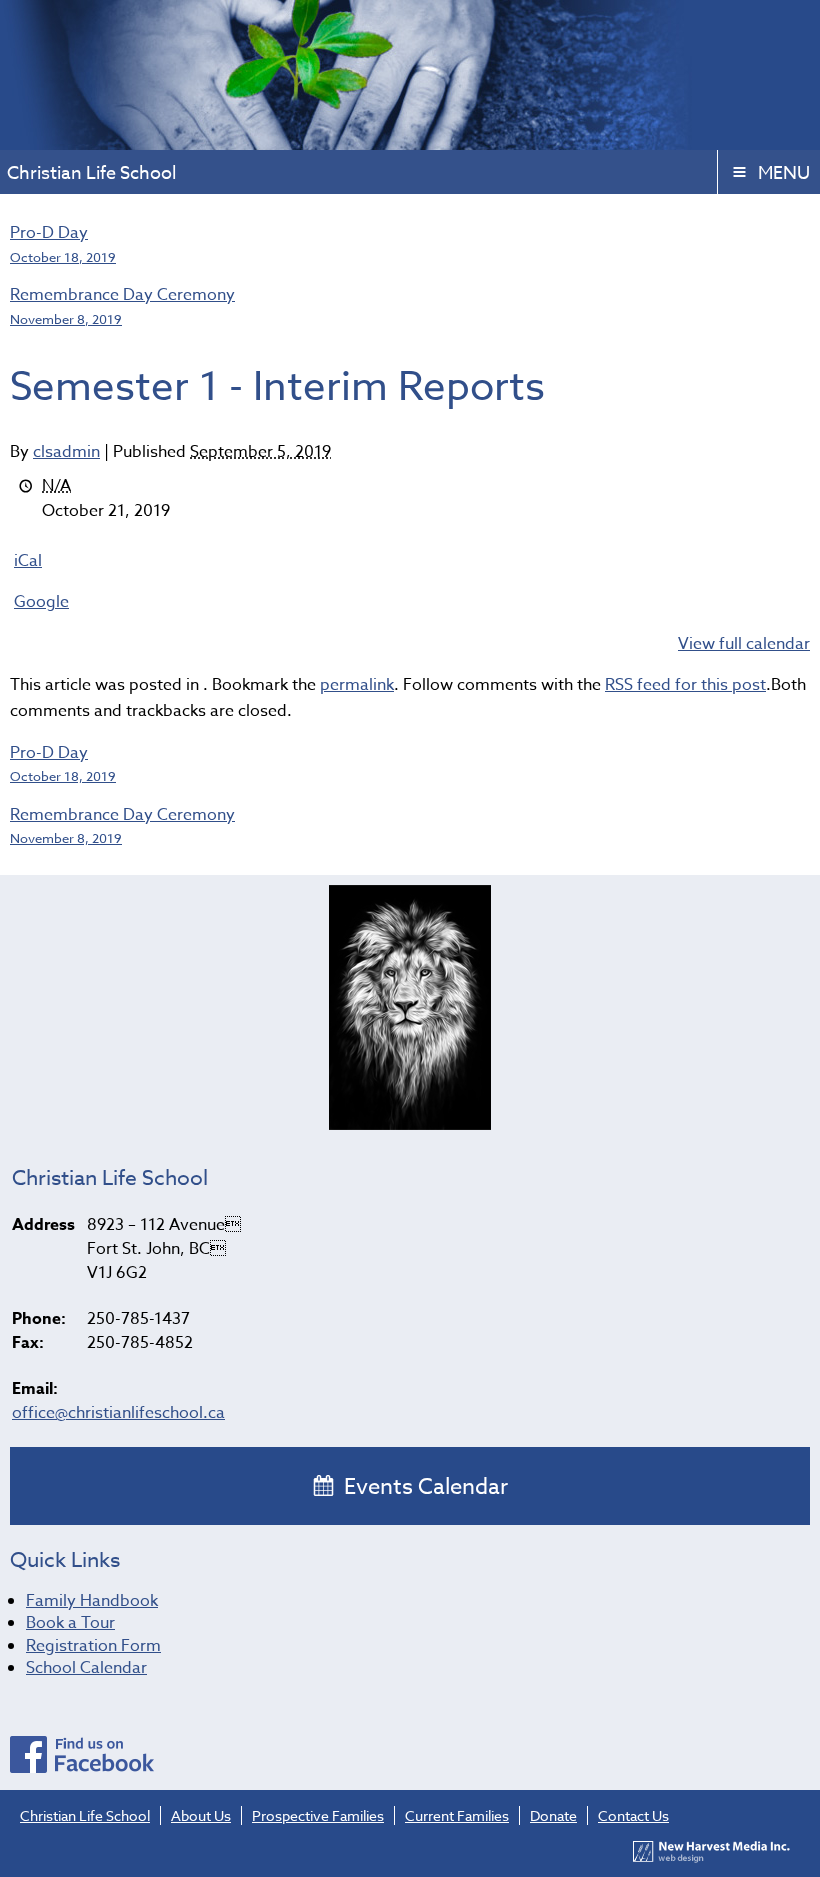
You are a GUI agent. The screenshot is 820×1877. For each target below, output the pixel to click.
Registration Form (93, 1646)
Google (41, 602)
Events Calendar (423, 1487)
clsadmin (66, 452)
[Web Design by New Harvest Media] (711, 1857)
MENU (784, 173)
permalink (357, 685)
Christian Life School (85, 1815)
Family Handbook (92, 1601)
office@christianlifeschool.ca (118, 1413)
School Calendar (86, 1668)
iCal (28, 561)
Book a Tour (70, 1623)
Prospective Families (318, 1815)
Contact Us (633, 1815)
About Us (201, 1815)
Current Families (457, 1815)
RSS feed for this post (685, 685)
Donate (553, 1815)
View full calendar (744, 644)
